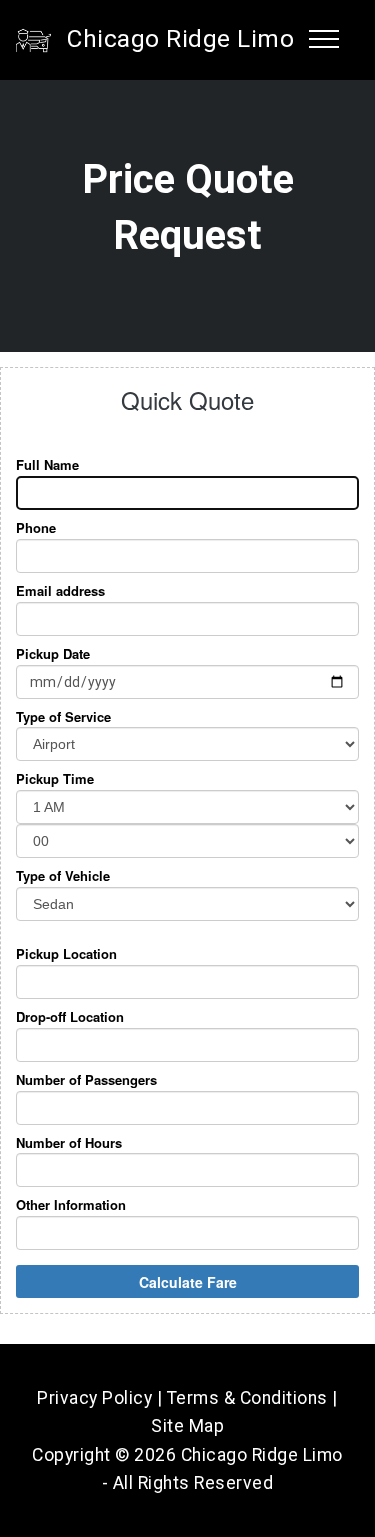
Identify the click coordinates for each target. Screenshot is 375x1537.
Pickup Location (66, 954)
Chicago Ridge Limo (180, 39)
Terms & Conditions (247, 1398)
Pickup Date (53, 654)
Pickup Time (55, 779)
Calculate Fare (188, 1282)
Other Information (71, 1205)
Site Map (187, 1426)
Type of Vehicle (63, 876)
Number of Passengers (86, 1080)
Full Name (47, 465)
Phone (36, 528)
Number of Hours (69, 1143)
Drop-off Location (70, 1017)
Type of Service (63, 717)
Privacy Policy (94, 1398)
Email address (60, 591)
